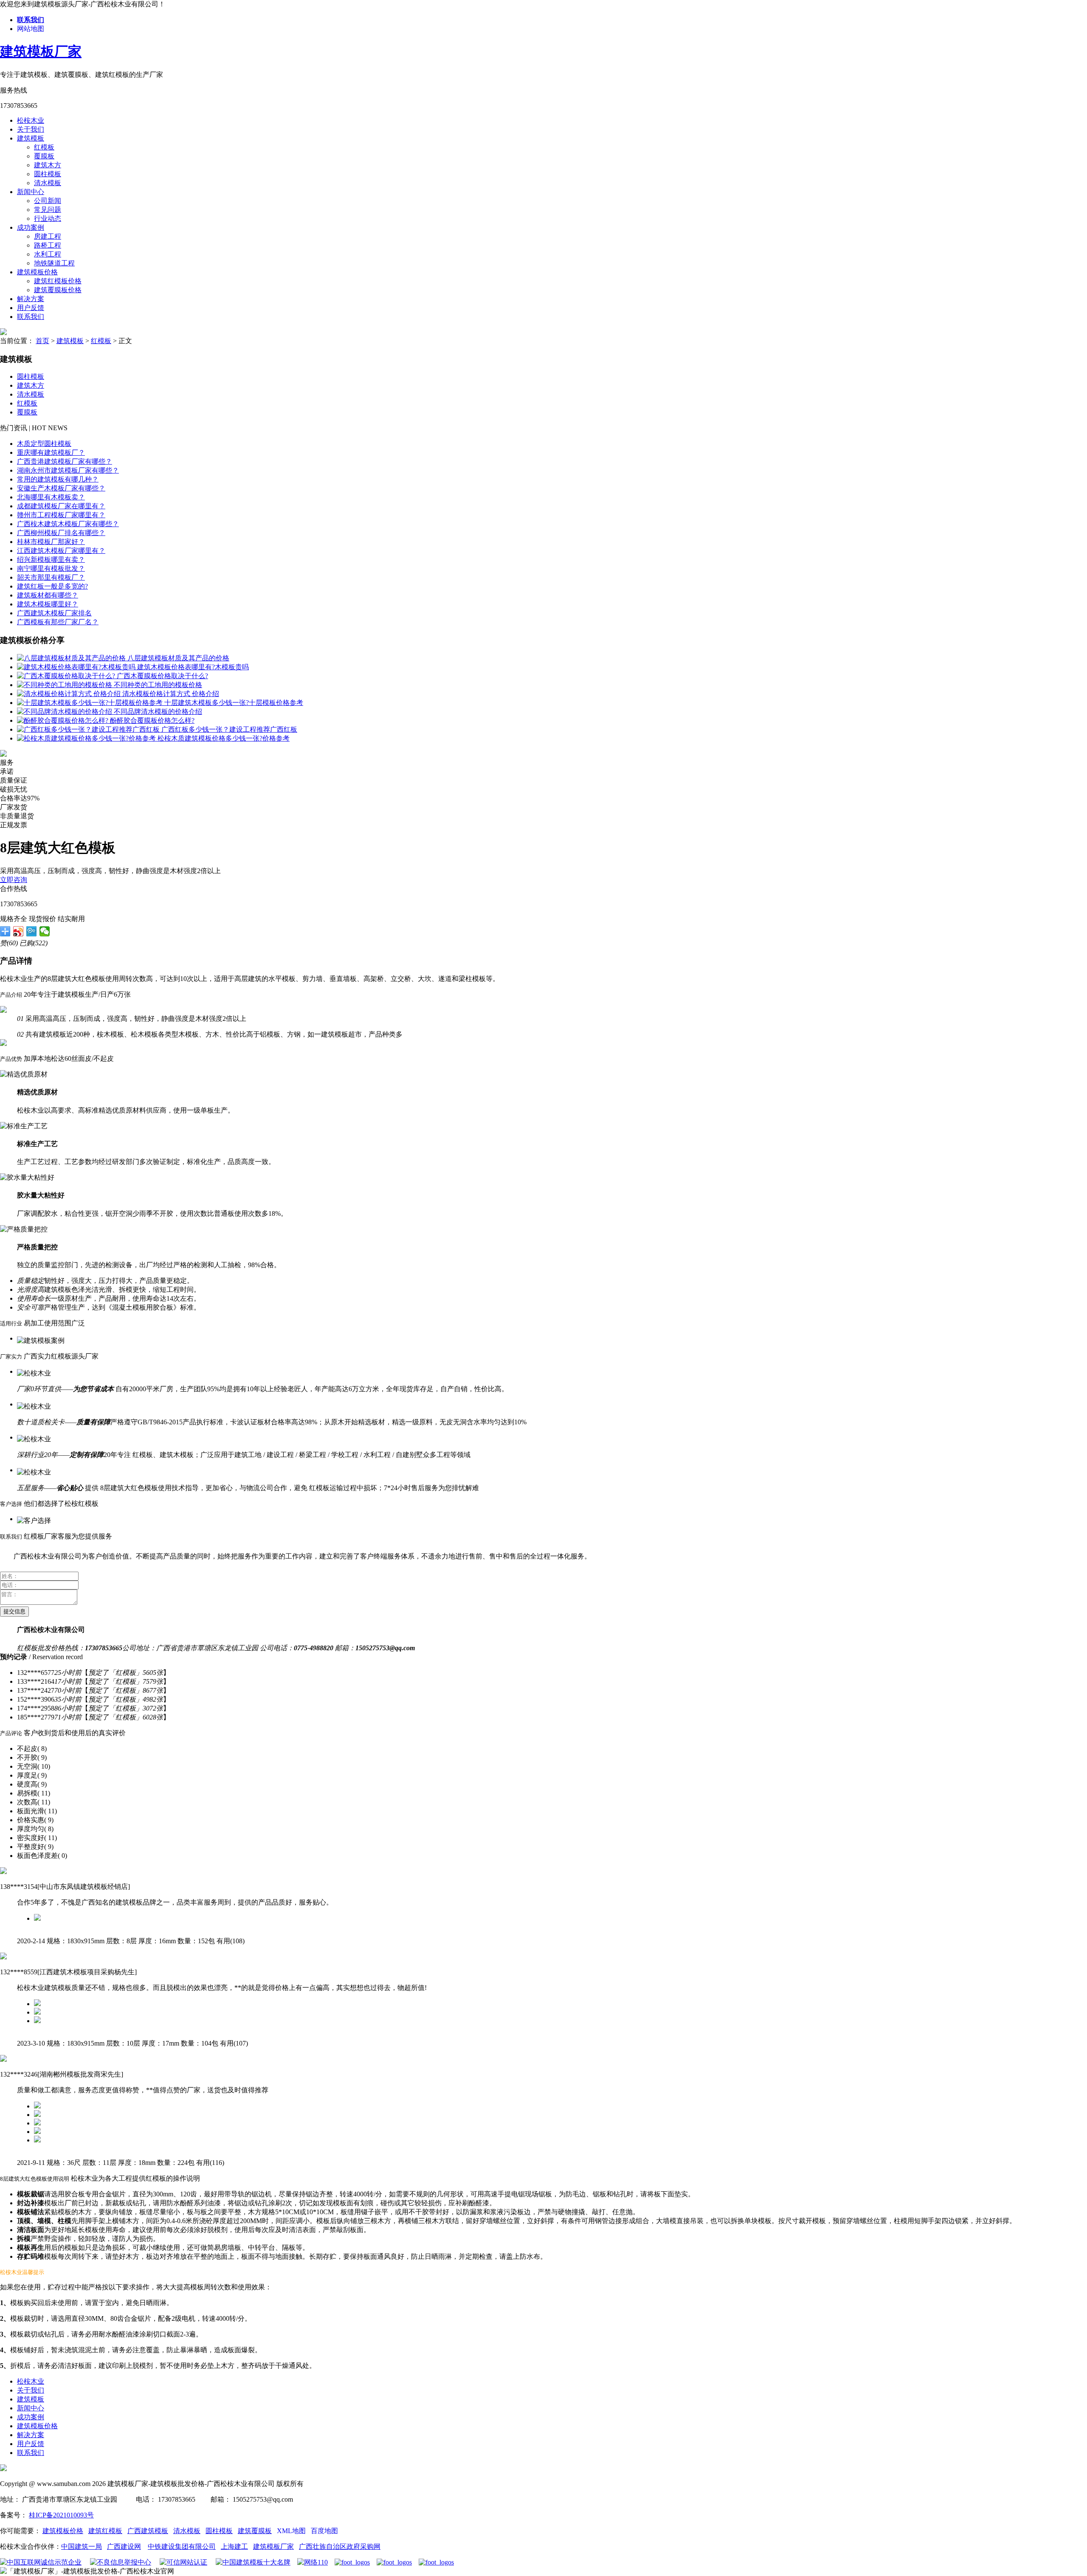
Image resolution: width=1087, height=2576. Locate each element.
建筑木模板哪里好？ (48, 604)
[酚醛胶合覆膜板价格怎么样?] (63, 720)
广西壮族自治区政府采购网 (340, 2546)
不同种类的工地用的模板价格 (158, 685)
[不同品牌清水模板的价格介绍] (65, 712)
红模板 (44, 147)
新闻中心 (31, 192)
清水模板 (48, 183)
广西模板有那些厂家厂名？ (58, 622)
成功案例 (31, 227)
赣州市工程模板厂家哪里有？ (61, 515)
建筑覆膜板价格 (58, 290)
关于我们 (31, 129)
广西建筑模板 (148, 2531)
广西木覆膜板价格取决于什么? (162, 676)
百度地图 (324, 2531)
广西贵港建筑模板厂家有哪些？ (65, 461)
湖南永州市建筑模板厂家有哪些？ (68, 470)
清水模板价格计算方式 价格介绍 (171, 694)
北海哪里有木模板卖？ (51, 497)
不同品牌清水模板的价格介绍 (158, 712)
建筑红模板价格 (58, 281)
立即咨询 (14, 880)
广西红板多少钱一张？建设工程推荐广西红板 (229, 729)
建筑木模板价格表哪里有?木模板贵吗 (193, 667)
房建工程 (48, 236)
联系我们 (31, 317)
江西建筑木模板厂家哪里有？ (61, 551)
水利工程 (48, 254)
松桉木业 (31, 120)
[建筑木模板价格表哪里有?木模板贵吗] (77, 667)
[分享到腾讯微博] (32, 931)
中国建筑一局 (82, 2546)
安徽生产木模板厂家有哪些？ (61, 488)
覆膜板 (44, 156)
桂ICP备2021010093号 (61, 2515)
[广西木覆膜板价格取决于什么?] (67, 676)
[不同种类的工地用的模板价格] (65, 685)
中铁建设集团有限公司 (182, 2546)
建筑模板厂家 (41, 51)
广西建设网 (124, 2546)
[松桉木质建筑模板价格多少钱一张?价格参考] (87, 738)
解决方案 (31, 299)
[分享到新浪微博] (18, 931)
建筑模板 (31, 138)
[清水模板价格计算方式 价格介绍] (70, 694)
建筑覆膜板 (255, 2531)
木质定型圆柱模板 (44, 444)
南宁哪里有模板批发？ (51, 568)
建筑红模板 (105, 2531)
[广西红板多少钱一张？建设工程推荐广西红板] (89, 729)
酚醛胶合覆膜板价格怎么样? (152, 720)
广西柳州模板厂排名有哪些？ (61, 533)
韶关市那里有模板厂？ (51, 577)
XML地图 (291, 2531)
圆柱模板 (48, 174)
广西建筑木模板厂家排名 (54, 613)
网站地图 (31, 29)
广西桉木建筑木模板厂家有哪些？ (68, 524)
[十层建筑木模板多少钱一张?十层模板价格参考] (91, 703)
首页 (42, 341)
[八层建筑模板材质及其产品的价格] (72, 658)
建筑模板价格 (37, 272)
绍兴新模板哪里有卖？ (51, 559)
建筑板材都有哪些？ (48, 595)
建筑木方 (48, 165)
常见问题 (48, 210)
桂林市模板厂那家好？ (51, 542)
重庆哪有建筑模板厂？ (51, 452)
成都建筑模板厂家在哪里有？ (61, 506)
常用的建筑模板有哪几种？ (58, 479)
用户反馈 (31, 308)
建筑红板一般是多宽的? (52, 586)
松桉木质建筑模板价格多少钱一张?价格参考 (224, 738)
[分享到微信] (45, 931)
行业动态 (48, 218)
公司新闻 (48, 201)
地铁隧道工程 (54, 263)
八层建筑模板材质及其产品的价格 (178, 658)
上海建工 (234, 2546)
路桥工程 (48, 245)
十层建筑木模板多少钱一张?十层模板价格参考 (234, 703)
